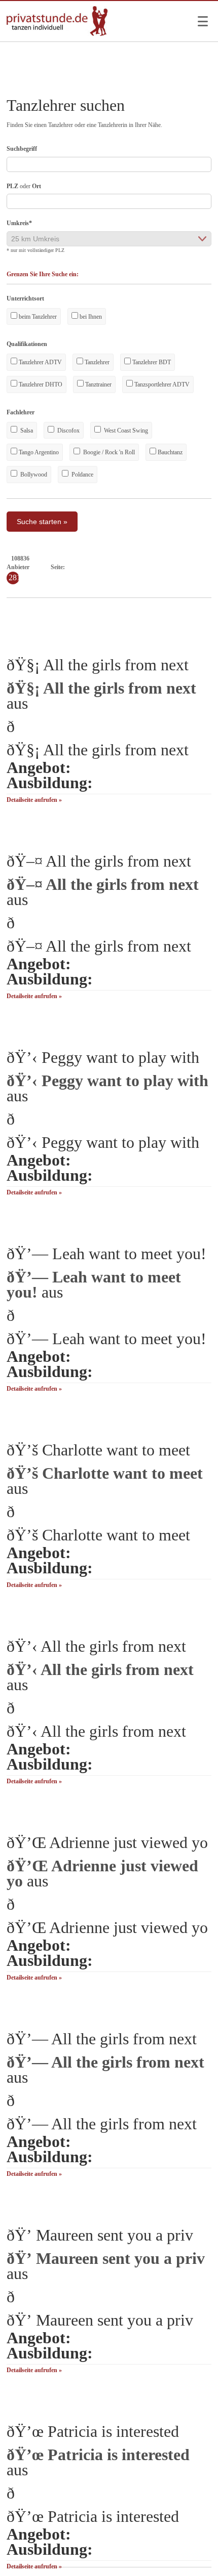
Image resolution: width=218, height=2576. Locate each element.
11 (142, 567)
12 (151, 567)
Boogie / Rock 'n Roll (108, 452)
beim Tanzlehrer (37, 317)
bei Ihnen (90, 317)
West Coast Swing (125, 431)
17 (197, 567)
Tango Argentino (38, 452)
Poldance (82, 475)
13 (160, 567)
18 (206, 567)
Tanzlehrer (96, 362)
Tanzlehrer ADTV (40, 362)
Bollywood (33, 475)
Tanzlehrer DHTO (40, 384)
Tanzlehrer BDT (151, 362)
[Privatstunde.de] (57, 34)
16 (188, 567)
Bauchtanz (169, 452)
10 (133, 567)
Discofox (68, 431)
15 (178, 567)
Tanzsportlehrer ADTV (161, 384)
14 (169, 567)
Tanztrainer (98, 384)
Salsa (26, 431)
